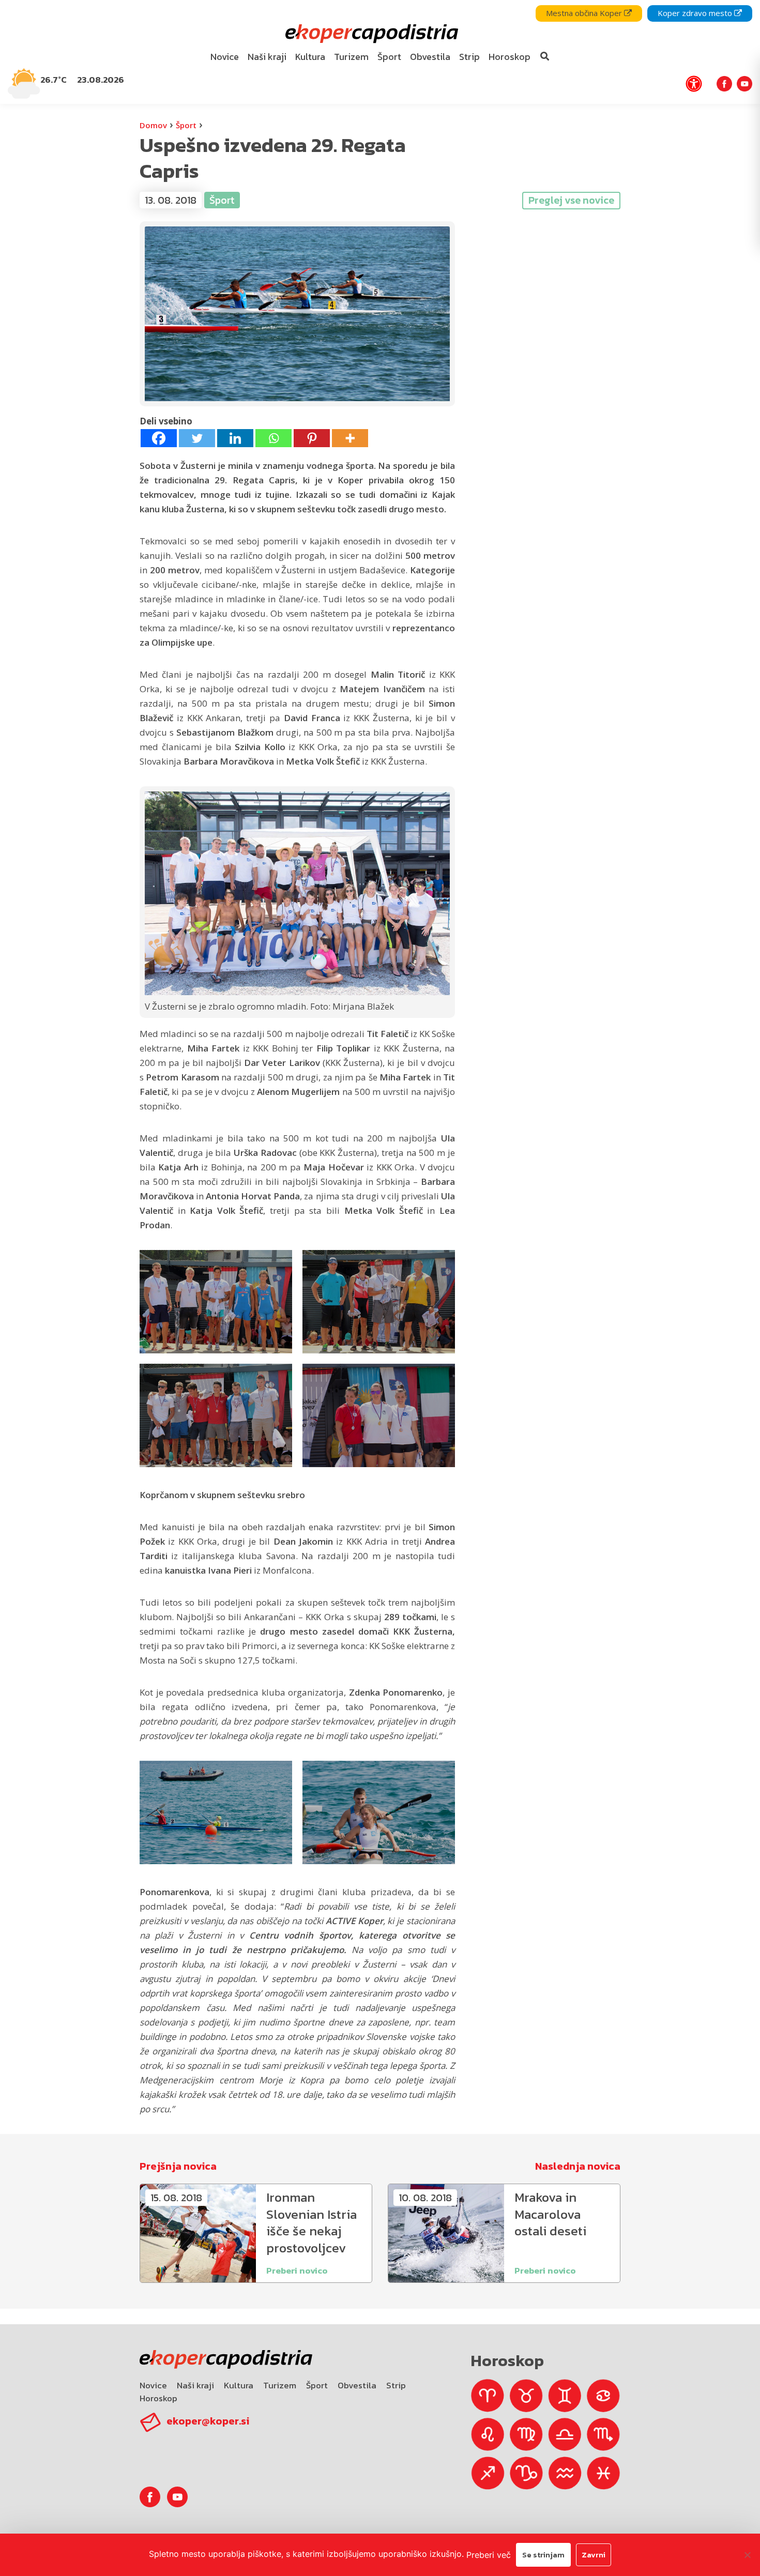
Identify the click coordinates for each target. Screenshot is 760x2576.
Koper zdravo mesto (696, 13)
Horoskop (158, 2398)
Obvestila (357, 2385)
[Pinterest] (312, 438)
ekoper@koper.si (208, 2421)
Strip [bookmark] (469, 57)
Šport (186, 125)
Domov (153, 125)
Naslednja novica (578, 2166)
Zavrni (594, 2555)
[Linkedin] (235, 438)
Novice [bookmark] (225, 57)
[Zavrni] (747, 2555)
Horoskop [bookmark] (510, 57)
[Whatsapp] (273, 438)
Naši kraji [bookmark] (267, 57)
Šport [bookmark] (389, 57)
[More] (350, 438)
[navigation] (380, 52)
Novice (153, 2385)
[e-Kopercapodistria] (370, 34)
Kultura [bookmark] (310, 57)
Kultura (239, 2385)
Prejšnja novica (178, 2166)
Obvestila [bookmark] (430, 57)
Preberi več (489, 2555)
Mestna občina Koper (585, 13)
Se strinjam (543, 2555)
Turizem (280, 2385)
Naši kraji (195, 2385)
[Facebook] (159, 438)
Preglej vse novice (571, 200)
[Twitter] (197, 438)
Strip (396, 2385)
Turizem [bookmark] (351, 57)
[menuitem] (225, 57)
